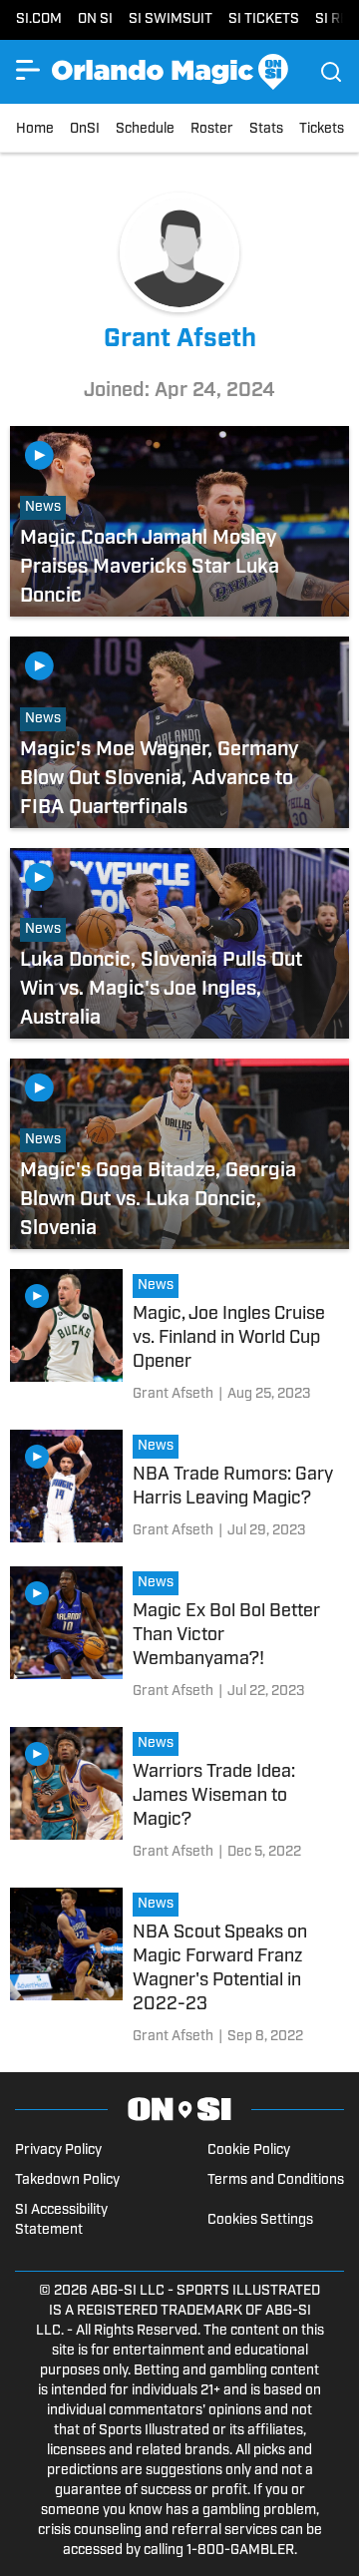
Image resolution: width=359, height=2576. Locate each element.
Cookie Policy (249, 2150)
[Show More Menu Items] (28, 70)
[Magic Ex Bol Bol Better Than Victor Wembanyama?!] (179, 1637)
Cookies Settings (260, 2220)
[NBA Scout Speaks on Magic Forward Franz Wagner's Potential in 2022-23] (179, 1970)
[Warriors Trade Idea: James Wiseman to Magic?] (179, 1797)
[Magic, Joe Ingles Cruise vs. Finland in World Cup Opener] (179, 1339)
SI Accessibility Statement (61, 2220)
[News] (161, 1288)
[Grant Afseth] (173, 1395)
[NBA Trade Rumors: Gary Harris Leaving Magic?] (179, 1488)
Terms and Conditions (276, 2180)
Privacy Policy (58, 2150)
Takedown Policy (67, 2180)
